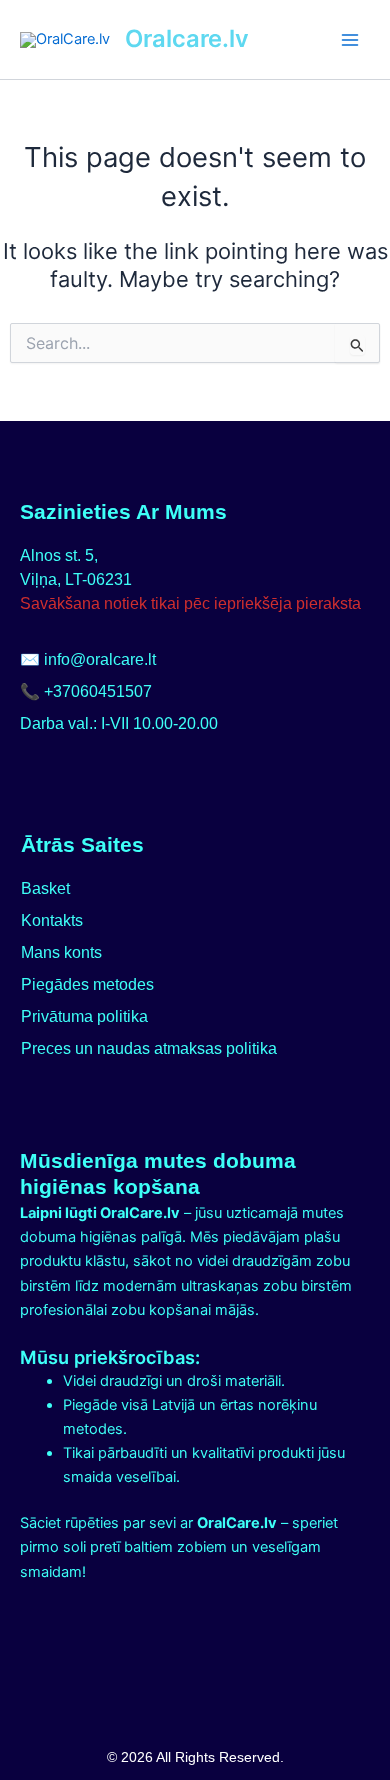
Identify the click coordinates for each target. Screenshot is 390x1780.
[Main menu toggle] (350, 39)
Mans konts (61, 952)
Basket (45, 888)
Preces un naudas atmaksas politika (149, 1048)
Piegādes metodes (87, 984)
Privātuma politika (84, 1016)
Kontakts (52, 920)
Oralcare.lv (187, 38)
